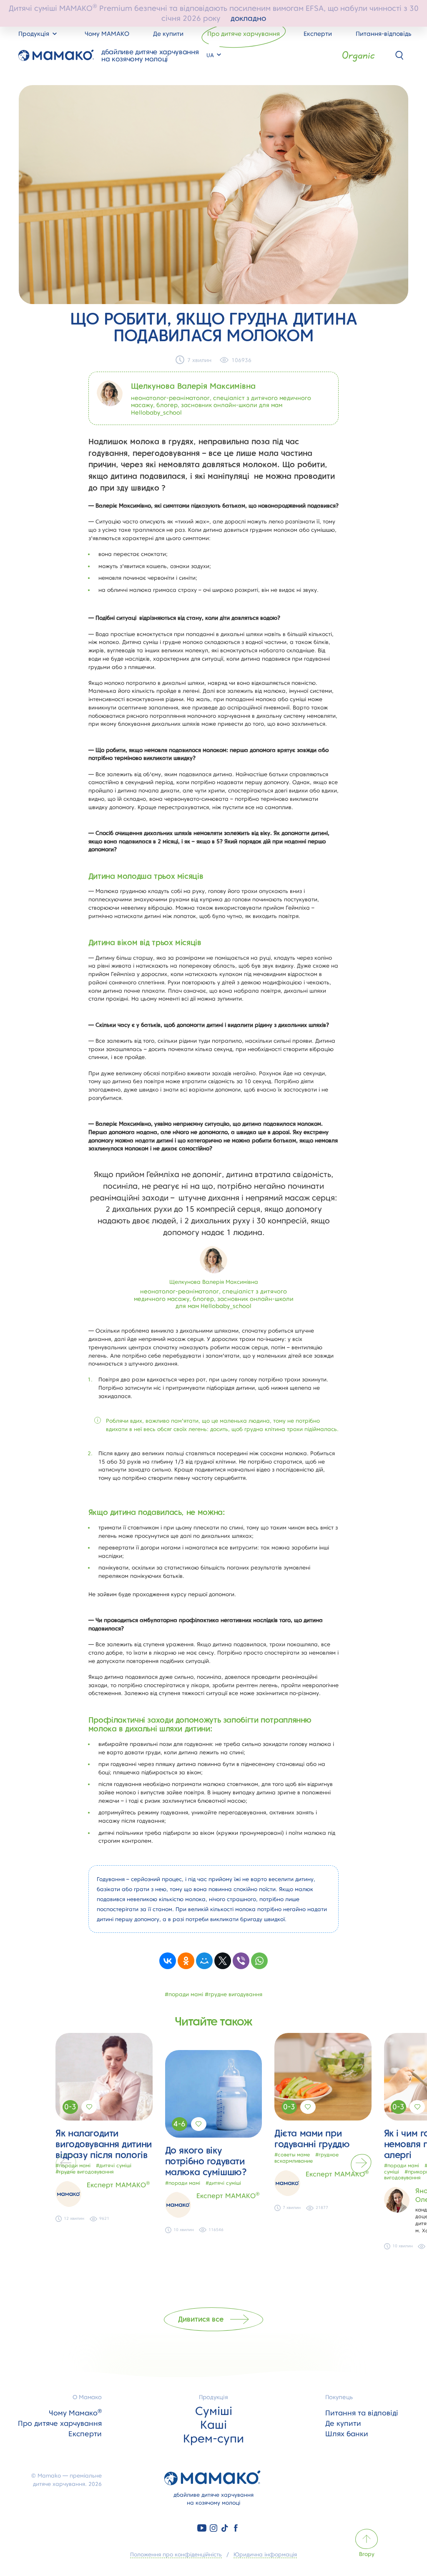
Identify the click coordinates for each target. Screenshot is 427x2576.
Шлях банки (347, 2434)
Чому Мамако (75, 2413)
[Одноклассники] (186, 1961)
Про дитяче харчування (244, 34)
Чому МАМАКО (107, 34)
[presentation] (66, 2163)
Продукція (213, 2397)
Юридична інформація (265, 2554)
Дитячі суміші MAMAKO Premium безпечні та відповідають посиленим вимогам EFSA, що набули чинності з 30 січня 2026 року (214, 13)
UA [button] (211, 55)
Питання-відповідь (383, 34)
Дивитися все (201, 2319)
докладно (248, 18)
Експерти (318, 34)
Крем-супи (213, 2438)
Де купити (168, 34)
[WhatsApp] (259, 1961)
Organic (358, 55)
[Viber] (241, 1961)
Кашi (213, 2425)
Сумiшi (214, 2411)
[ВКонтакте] (168, 1961)
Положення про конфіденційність (176, 2554)
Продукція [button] (35, 34)
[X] (223, 1961)
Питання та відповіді (362, 2413)
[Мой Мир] (204, 1961)
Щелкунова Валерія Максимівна (193, 386)
